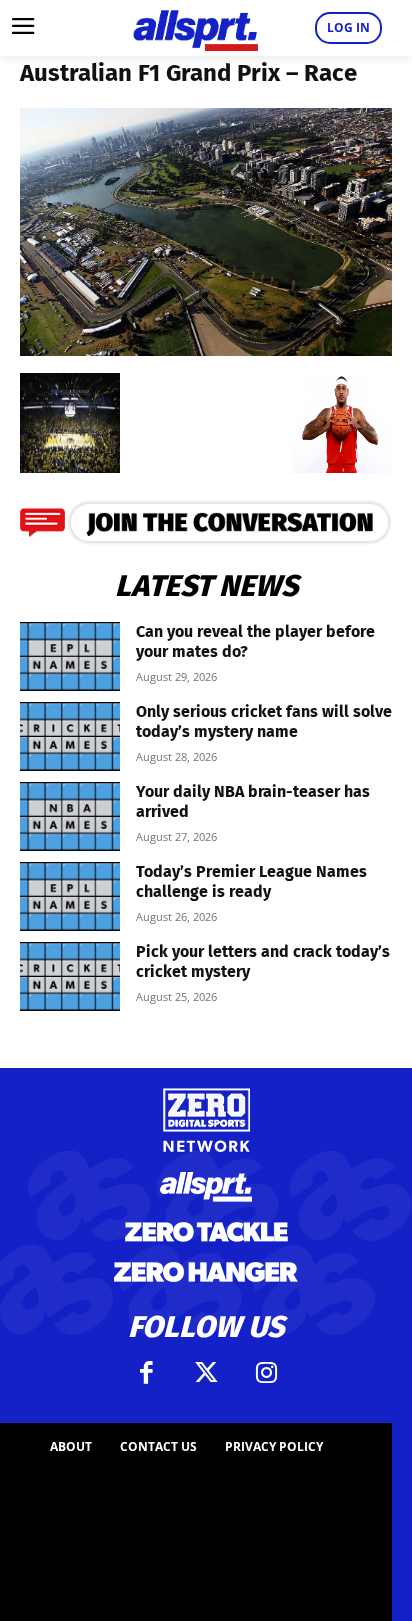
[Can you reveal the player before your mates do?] (70, 656)
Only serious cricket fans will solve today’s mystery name (264, 721)
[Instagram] (266, 1373)
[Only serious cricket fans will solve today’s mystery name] (70, 736)
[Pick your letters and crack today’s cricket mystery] (70, 976)
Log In (348, 27)
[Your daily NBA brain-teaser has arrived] (70, 816)
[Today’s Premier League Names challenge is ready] (70, 896)
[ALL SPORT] (195, 28)
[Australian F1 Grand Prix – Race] (206, 349)
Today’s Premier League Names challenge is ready (251, 881)
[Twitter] (206, 1373)
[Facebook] (146, 1373)
